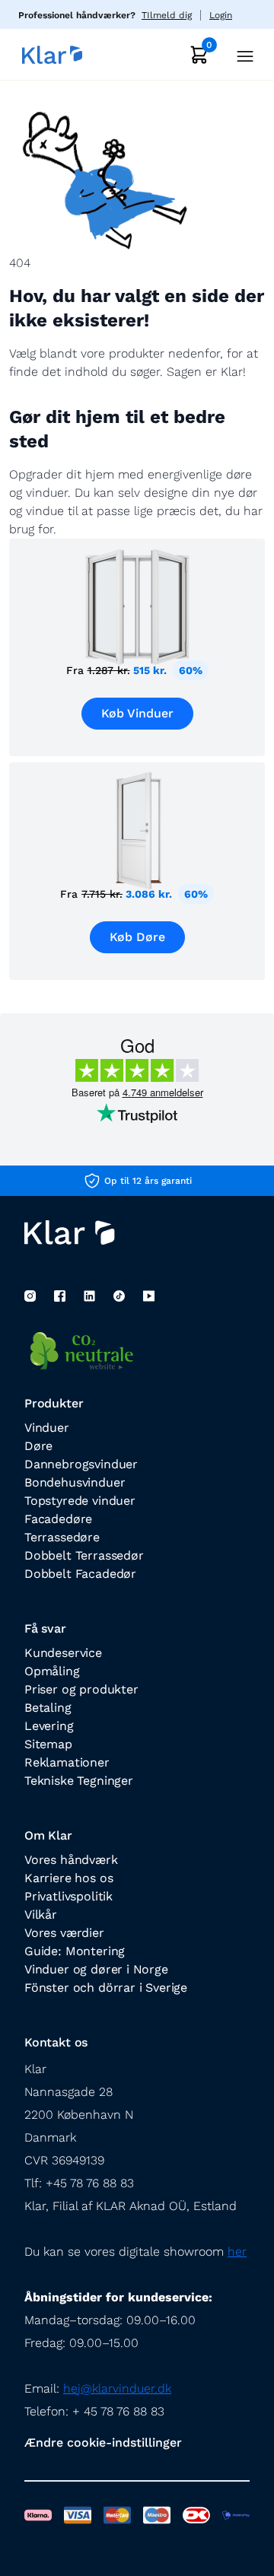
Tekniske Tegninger (79, 1781)
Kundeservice (63, 1653)
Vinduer (47, 1428)
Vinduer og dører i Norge (96, 1969)
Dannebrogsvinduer (81, 1464)
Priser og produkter (81, 1689)
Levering (49, 1726)
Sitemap (48, 1744)
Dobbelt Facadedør (80, 1574)
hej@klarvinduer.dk (117, 2388)
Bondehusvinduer (75, 1482)
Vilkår (41, 1915)
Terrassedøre (62, 1537)
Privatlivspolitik (68, 1896)
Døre (38, 1446)
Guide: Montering (75, 1951)
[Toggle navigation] (241, 54)
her (237, 2252)
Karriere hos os (68, 1878)
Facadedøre (58, 1519)
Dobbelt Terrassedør (84, 1555)
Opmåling (52, 1671)
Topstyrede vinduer (80, 1501)
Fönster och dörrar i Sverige (106, 1988)
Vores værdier (64, 1933)
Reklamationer (67, 1762)
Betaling (48, 1708)
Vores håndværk (71, 1860)
